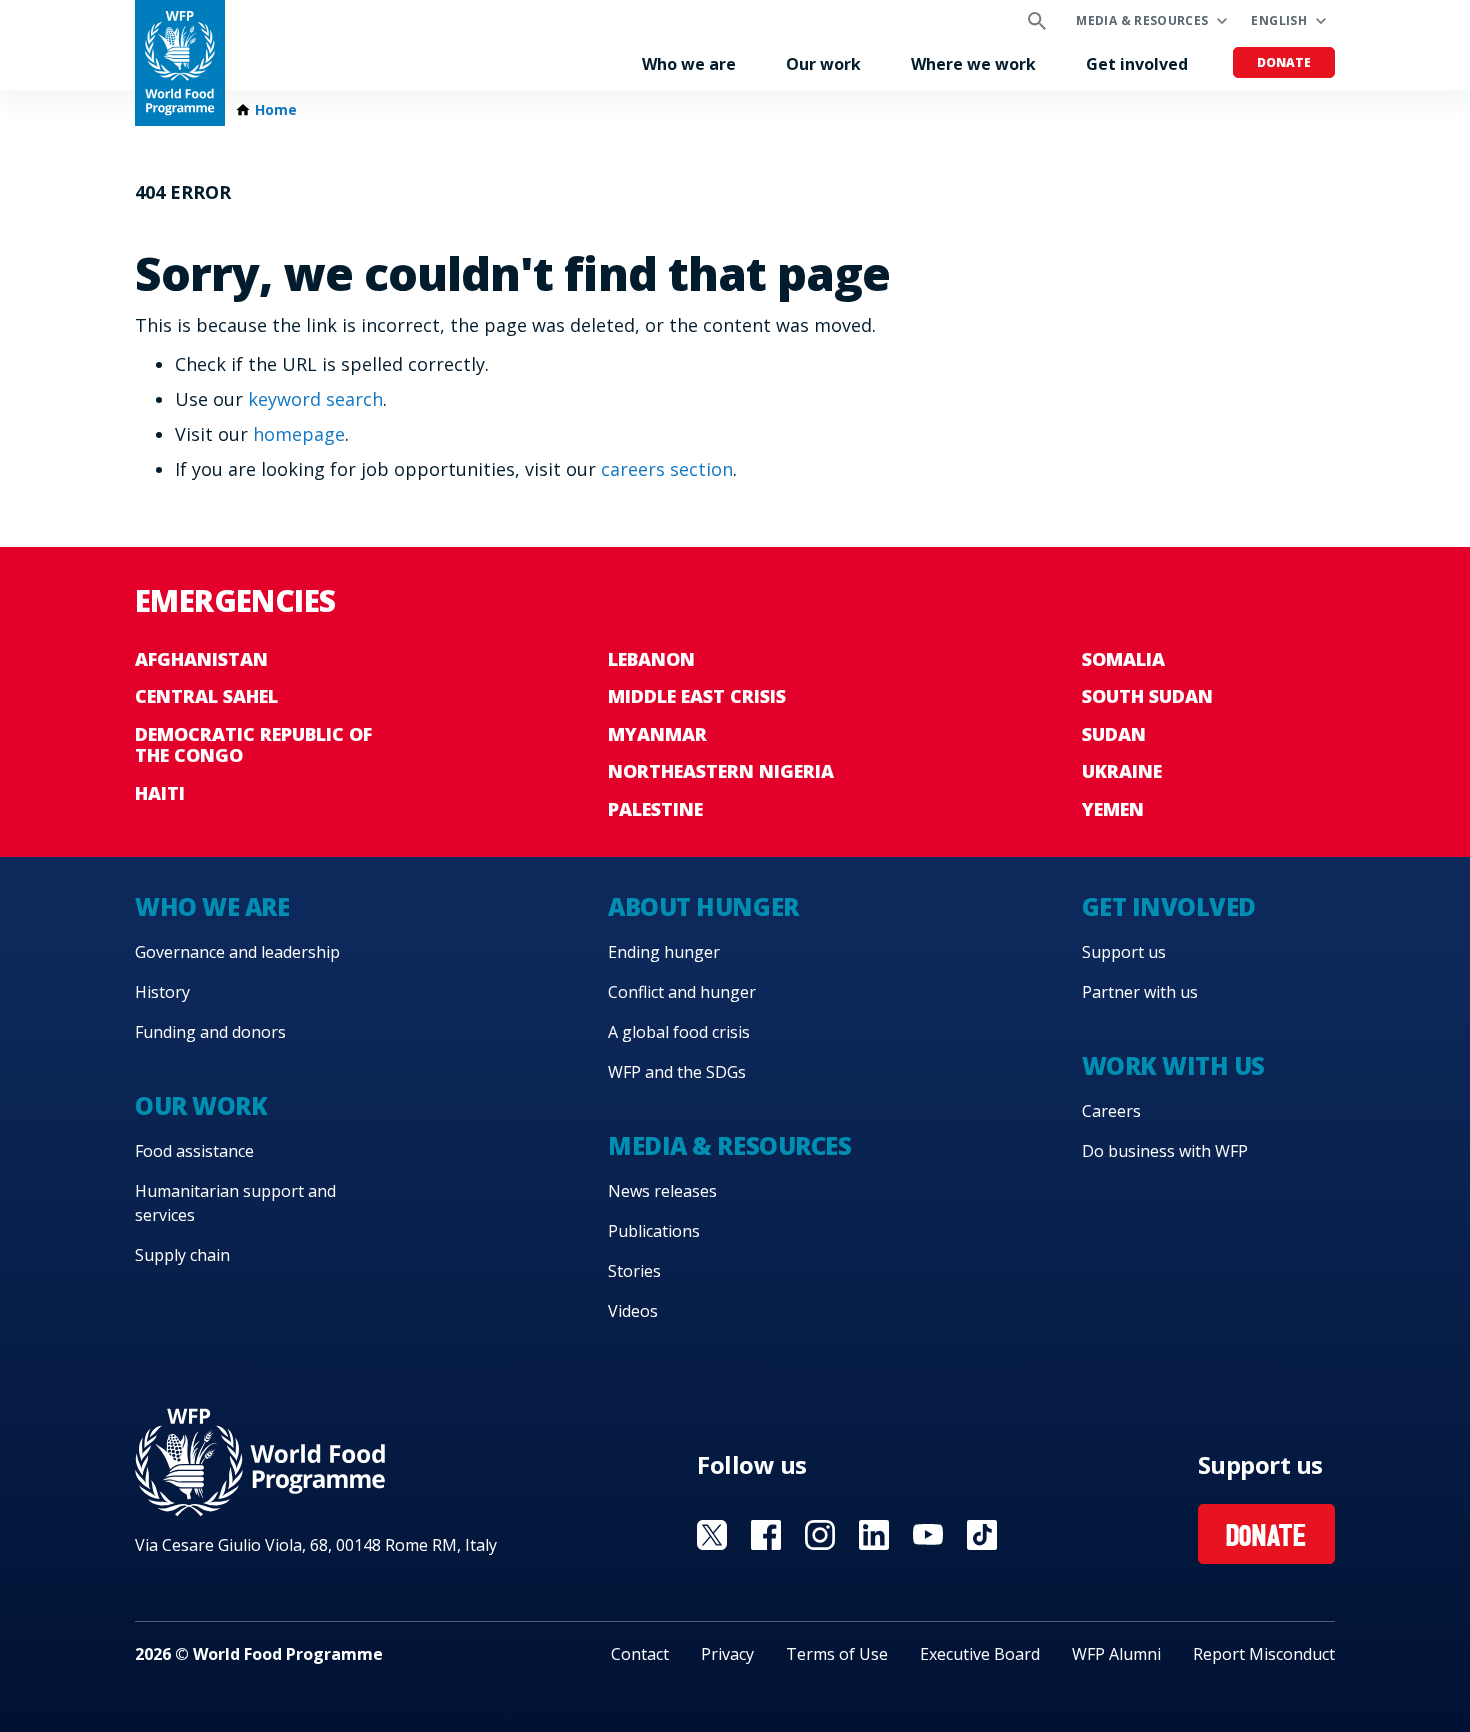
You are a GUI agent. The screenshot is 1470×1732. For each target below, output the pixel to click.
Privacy (727, 1654)
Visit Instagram (820, 1535)
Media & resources (1142, 20)
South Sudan (1147, 696)
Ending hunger (664, 952)
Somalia (1123, 659)
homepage (299, 434)
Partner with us (1140, 992)
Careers (1111, 1111)
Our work (823, 64)
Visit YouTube (928, 1535)
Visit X (712, 1535)
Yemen (1113, 809)
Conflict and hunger (682, 992)
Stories (634, 1271)
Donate (1284, 62)
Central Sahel (206, 696)
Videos (633, 1311)
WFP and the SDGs (677, 1072)
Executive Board (980, 1654)
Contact (640, 1654)
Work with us (1173, 1065)
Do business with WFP (1165, 1151)
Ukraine (1122, 771)
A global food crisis (679, 1032)
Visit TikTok (982, 1535)
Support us (1124, 952)
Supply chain (182, 1255)
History (162, 992)
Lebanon (651, 659)
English (1279, 20)
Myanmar (657, 734)
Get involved (1137, 64)
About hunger (703, 906)
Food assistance (194, 1151)
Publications (654, 1231)
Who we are (689, 64)
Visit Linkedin (874, 1535)
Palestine (655, 809)
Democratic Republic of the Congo (253, 745)
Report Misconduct (1264, 1654)
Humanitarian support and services (235, 1203)
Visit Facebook (766, 1535)
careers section (667, 469)
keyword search (315, 399)
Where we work (973, 64)
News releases (662, 1191)
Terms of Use (837, 1654)
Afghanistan (201, 659)
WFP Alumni (1116, 1654)
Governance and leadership (237, 952)
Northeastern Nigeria (721, 771)
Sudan (1114, 734)
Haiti (160, 793)
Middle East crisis (697, 696)
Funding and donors (210, 1032)
